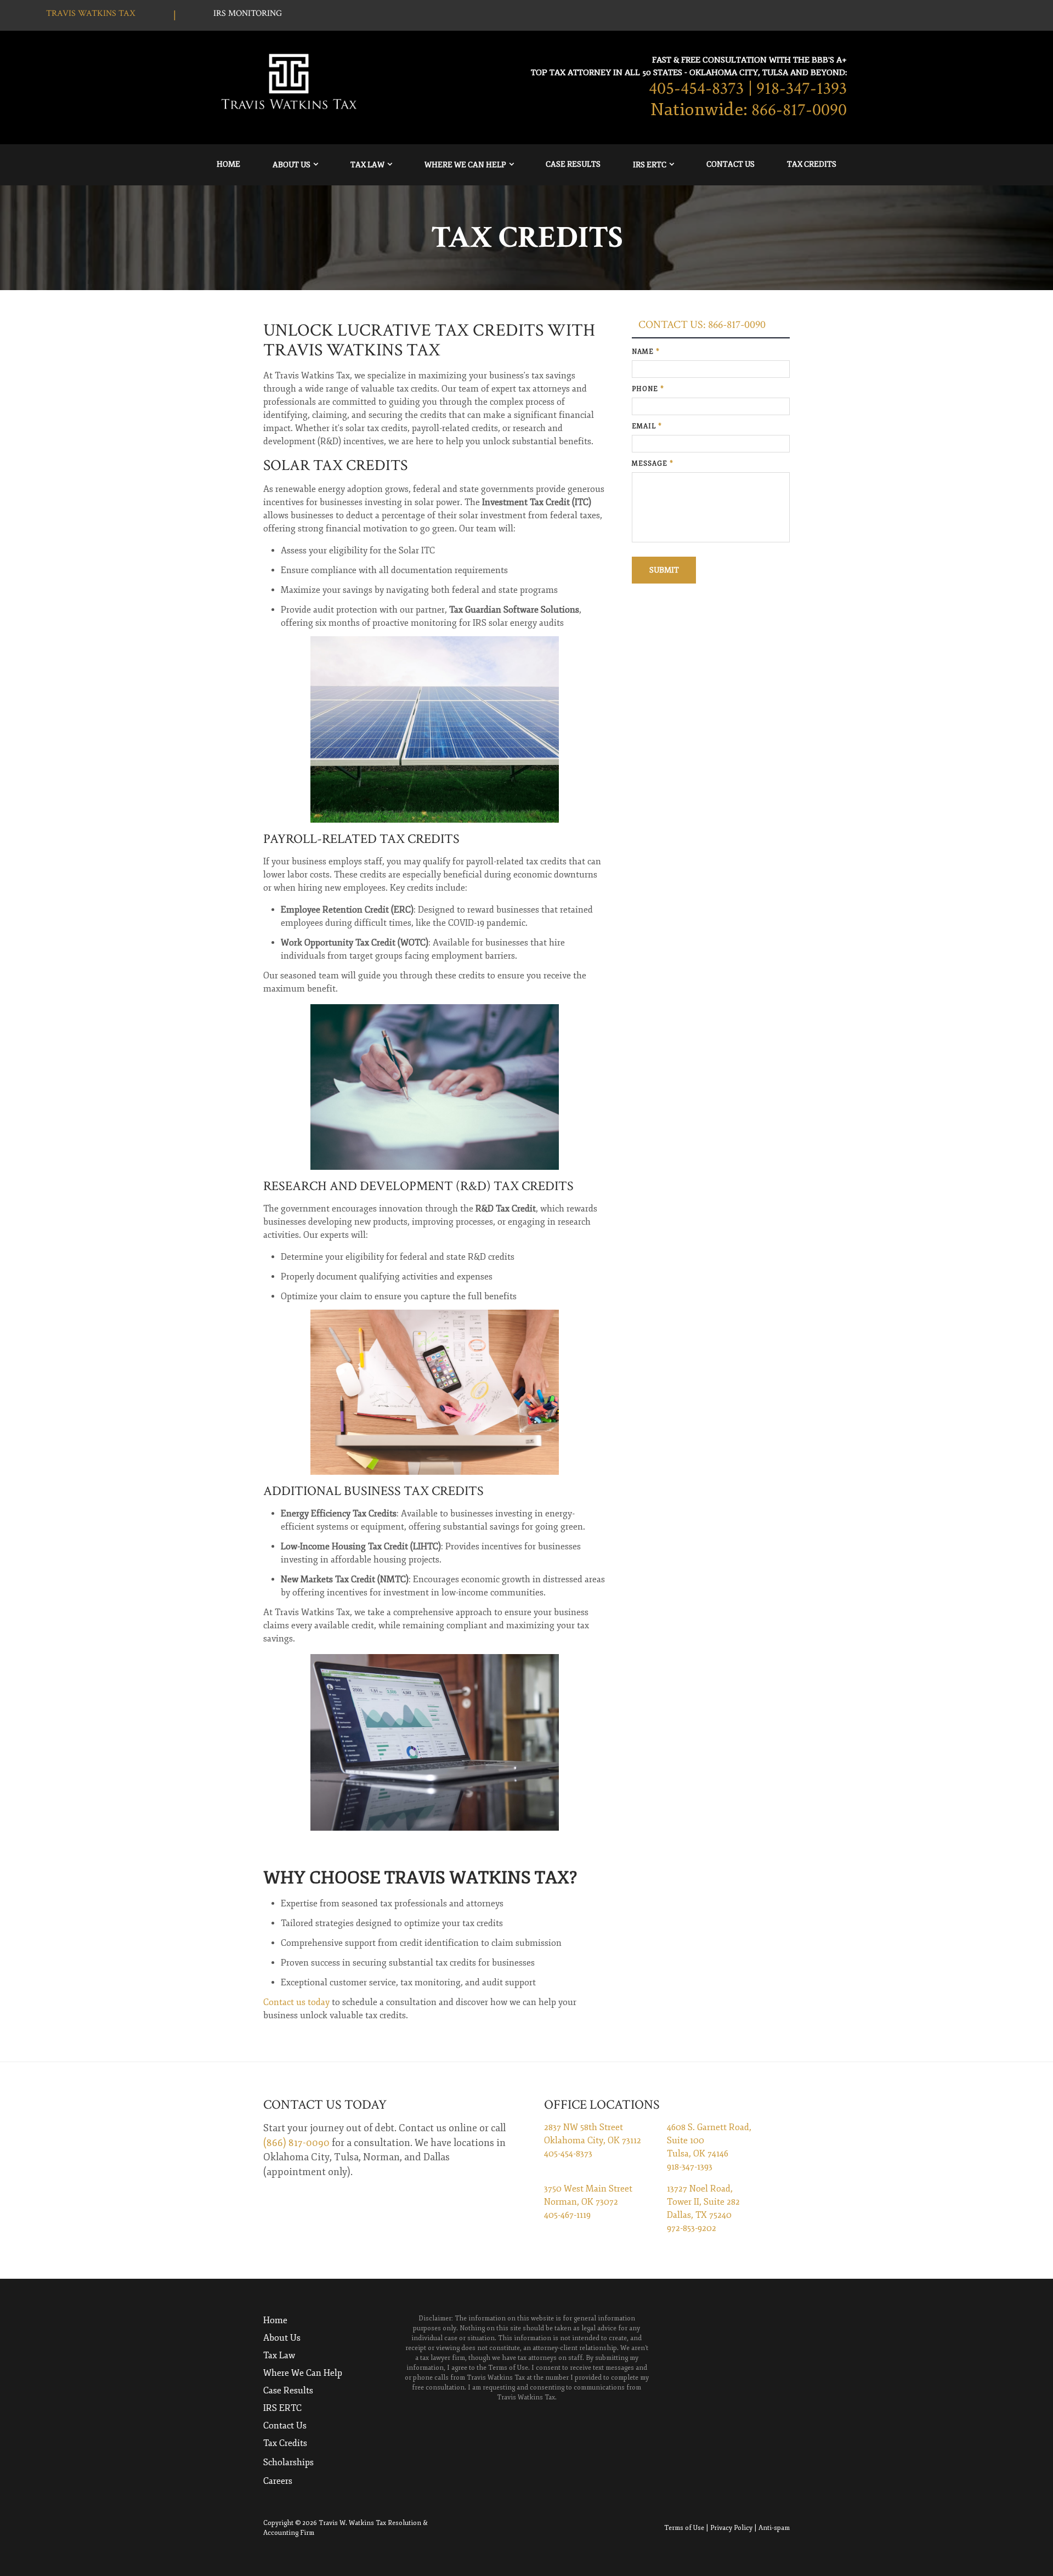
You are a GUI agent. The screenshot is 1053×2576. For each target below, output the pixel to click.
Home (228, 164)
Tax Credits (812, 164)
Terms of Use (684, 2528)
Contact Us (731, 164)
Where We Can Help (465, 165)
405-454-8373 (696, 89)
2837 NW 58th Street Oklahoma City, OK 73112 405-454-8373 (593, 2141)
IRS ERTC (650, 165)
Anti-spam (774, 2528)
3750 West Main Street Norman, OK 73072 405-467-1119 (588, 2202)
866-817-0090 (799, 110)
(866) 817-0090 (296, 2143)
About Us (291, 165)
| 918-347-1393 (797, 89)
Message (653, 464)
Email (647, 426)
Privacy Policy (731, 2528)
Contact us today (296, 2002)
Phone (648, 389)
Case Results (573, 164)
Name (646, 352)
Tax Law (367, 165)
